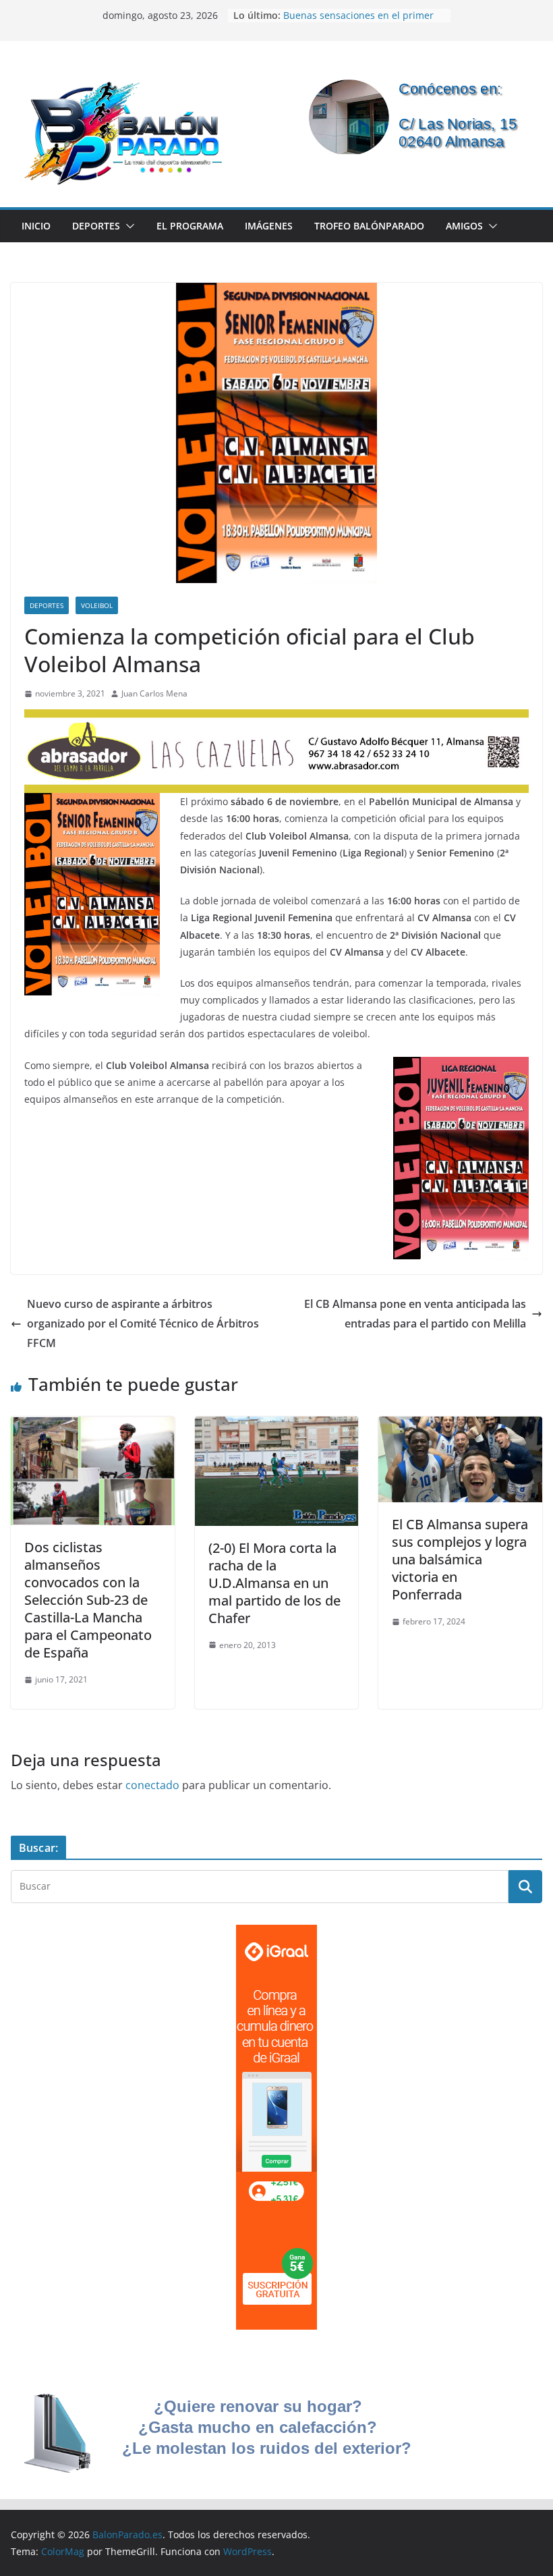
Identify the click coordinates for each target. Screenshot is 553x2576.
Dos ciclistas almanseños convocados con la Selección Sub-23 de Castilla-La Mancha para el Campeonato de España (88, 1600)
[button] (127, 226)
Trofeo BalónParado (369, 226)
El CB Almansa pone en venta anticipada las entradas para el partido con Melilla (415, 1314)
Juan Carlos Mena (154, 693)
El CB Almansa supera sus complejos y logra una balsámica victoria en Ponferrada (460, 1559)
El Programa (190, 226)
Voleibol (97, 605)
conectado (152, 1785)
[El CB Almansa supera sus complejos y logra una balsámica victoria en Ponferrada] (460, 1426)
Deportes (96, 226)
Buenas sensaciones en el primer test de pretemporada (358, 22)
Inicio (36, 226)
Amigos (464, 226)
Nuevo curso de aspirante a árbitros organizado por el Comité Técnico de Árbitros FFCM (143, 1323)
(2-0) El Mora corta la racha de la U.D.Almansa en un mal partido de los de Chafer (274, 1583)
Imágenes (269, 226)
